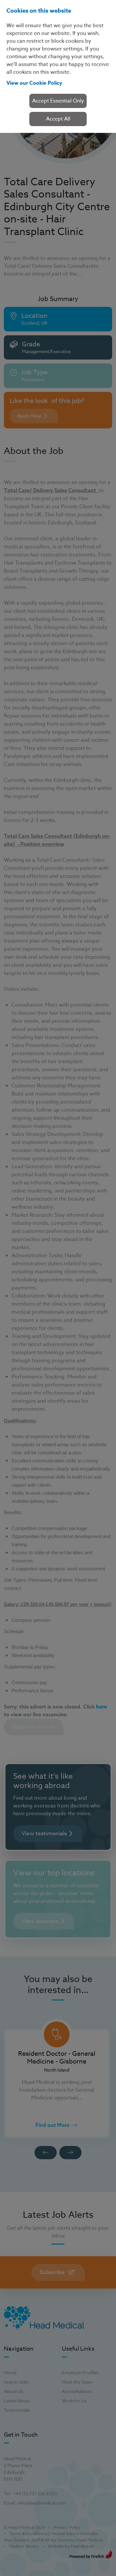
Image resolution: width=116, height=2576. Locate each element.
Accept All (58, 119)
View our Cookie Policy (34, 83)
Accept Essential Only (58, 101)
